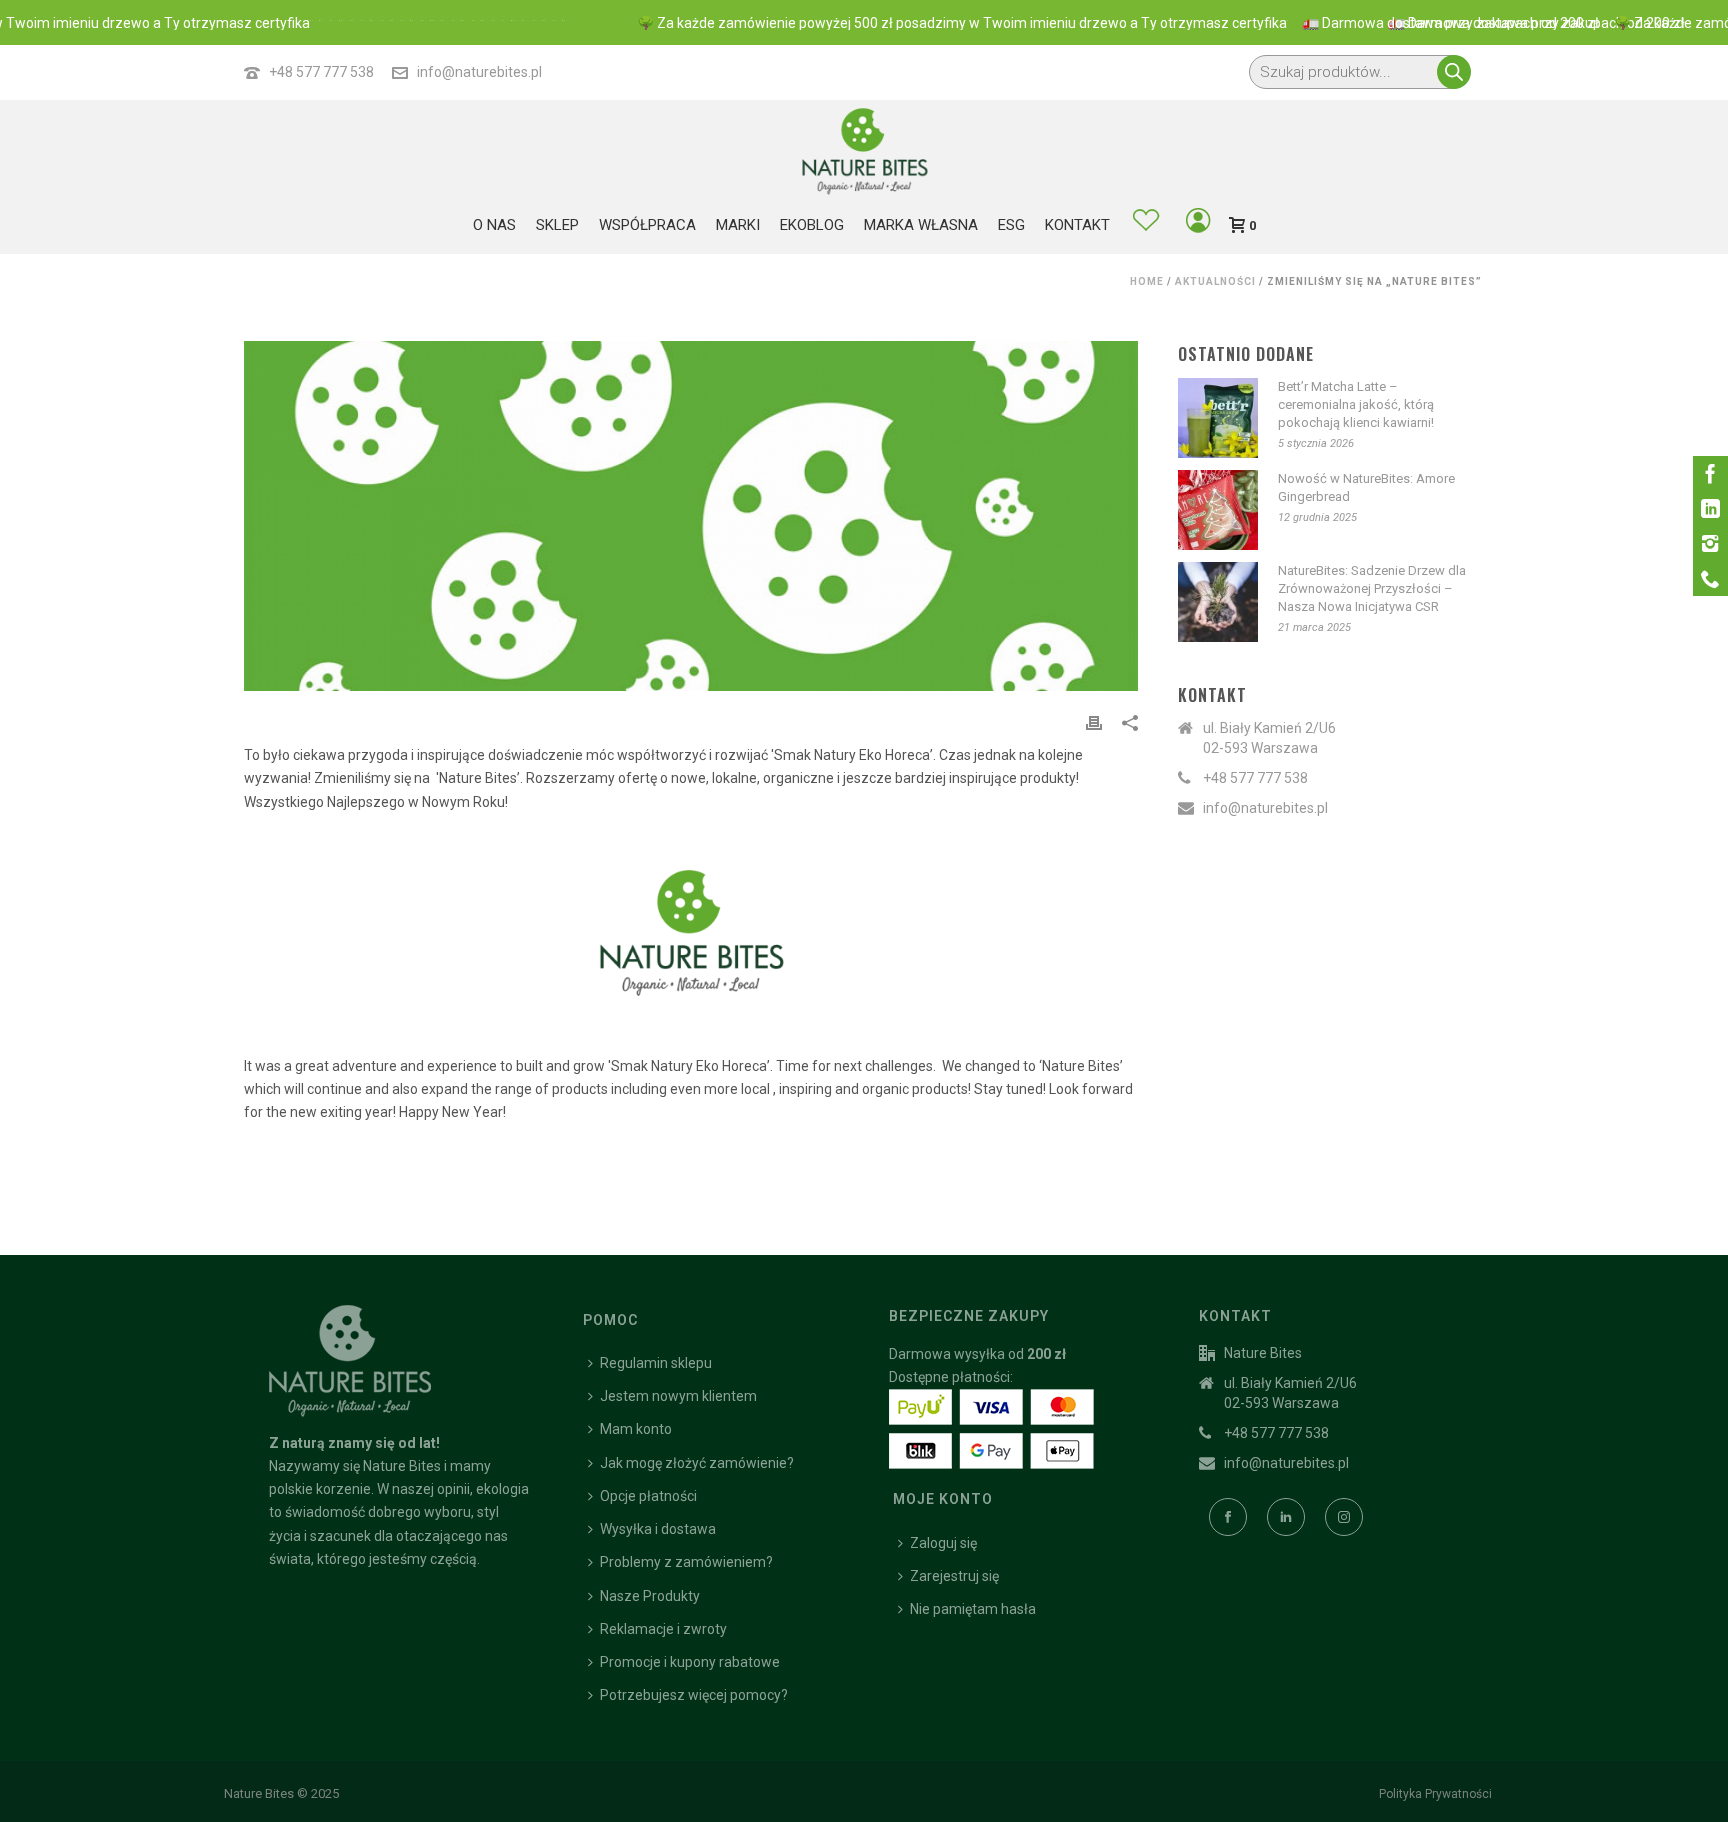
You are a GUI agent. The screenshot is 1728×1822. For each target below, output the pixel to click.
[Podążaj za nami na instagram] (1344, 1517)
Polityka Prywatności (1435, 1794)
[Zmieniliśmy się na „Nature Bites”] (691, 516)
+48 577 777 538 (321, 72)
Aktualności (1215, 281)
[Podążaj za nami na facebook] (1228, 1517)
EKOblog (812, 225)
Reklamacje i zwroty (663, 1629)
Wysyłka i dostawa (658, 1529)
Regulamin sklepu (656, 1363)
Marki (738, 225)
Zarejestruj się (954, 1576)
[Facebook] (1710, 473)
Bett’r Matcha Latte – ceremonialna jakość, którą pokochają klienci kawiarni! (1356, 404)
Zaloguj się (943, 1543)
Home (1147, 281)
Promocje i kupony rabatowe (690, 1662)
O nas (494, 225)
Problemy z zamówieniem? (686, 1562)
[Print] (1094, 722)
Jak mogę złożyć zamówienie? (697, 1463)
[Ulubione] (1146, 223)
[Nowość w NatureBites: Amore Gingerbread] (1218, 510)
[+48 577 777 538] (1710, 578)
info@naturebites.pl (479, 72)
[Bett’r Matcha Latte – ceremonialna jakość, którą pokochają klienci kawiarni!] (1218, 418)
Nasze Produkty (650, 1596)
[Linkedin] (1710, 508)
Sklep (557, 225)
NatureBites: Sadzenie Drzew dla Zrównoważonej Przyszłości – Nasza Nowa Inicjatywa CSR (1372, 588)
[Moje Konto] (1198, 224)
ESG (1011, 225)
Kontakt (1077, 225)
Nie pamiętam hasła (973, 1609)
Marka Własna (921, 225)
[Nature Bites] (864, 150)
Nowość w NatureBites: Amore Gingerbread (1366, 487)
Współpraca (647, 225)
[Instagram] (1710, 543)
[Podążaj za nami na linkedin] (1286, 1517)
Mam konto (636, 1429)
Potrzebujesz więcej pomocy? (694, 1695)
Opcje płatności (648, 1496)
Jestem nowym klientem (678, 1396)
